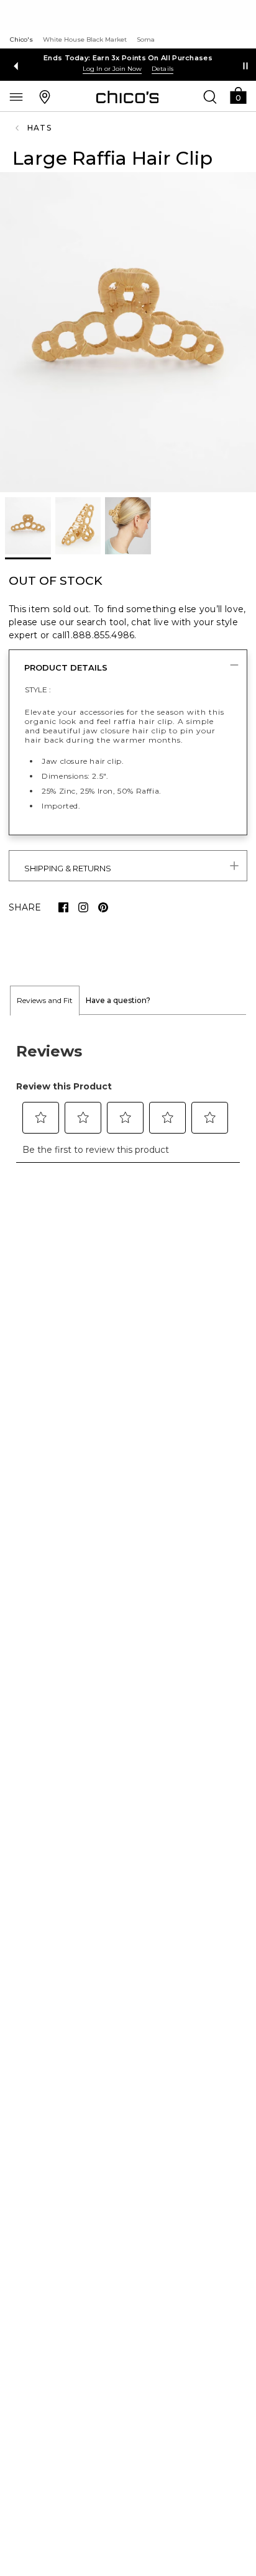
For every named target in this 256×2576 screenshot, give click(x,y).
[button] (238, 95)
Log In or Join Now (112, 69)
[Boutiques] (45, 96)
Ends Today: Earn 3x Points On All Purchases (128, 58)
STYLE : (38, 690)
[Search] (210, 96)
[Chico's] (128, 97)
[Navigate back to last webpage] (19, 128)
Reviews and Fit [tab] (45, 1000)
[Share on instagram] (83, 907)
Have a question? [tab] (118, 1000)
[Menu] (16, 96)
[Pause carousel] (245, 66)
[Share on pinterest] (103, 907)
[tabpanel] (128, 1096)
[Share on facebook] (63, 907)
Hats (39, 128)
